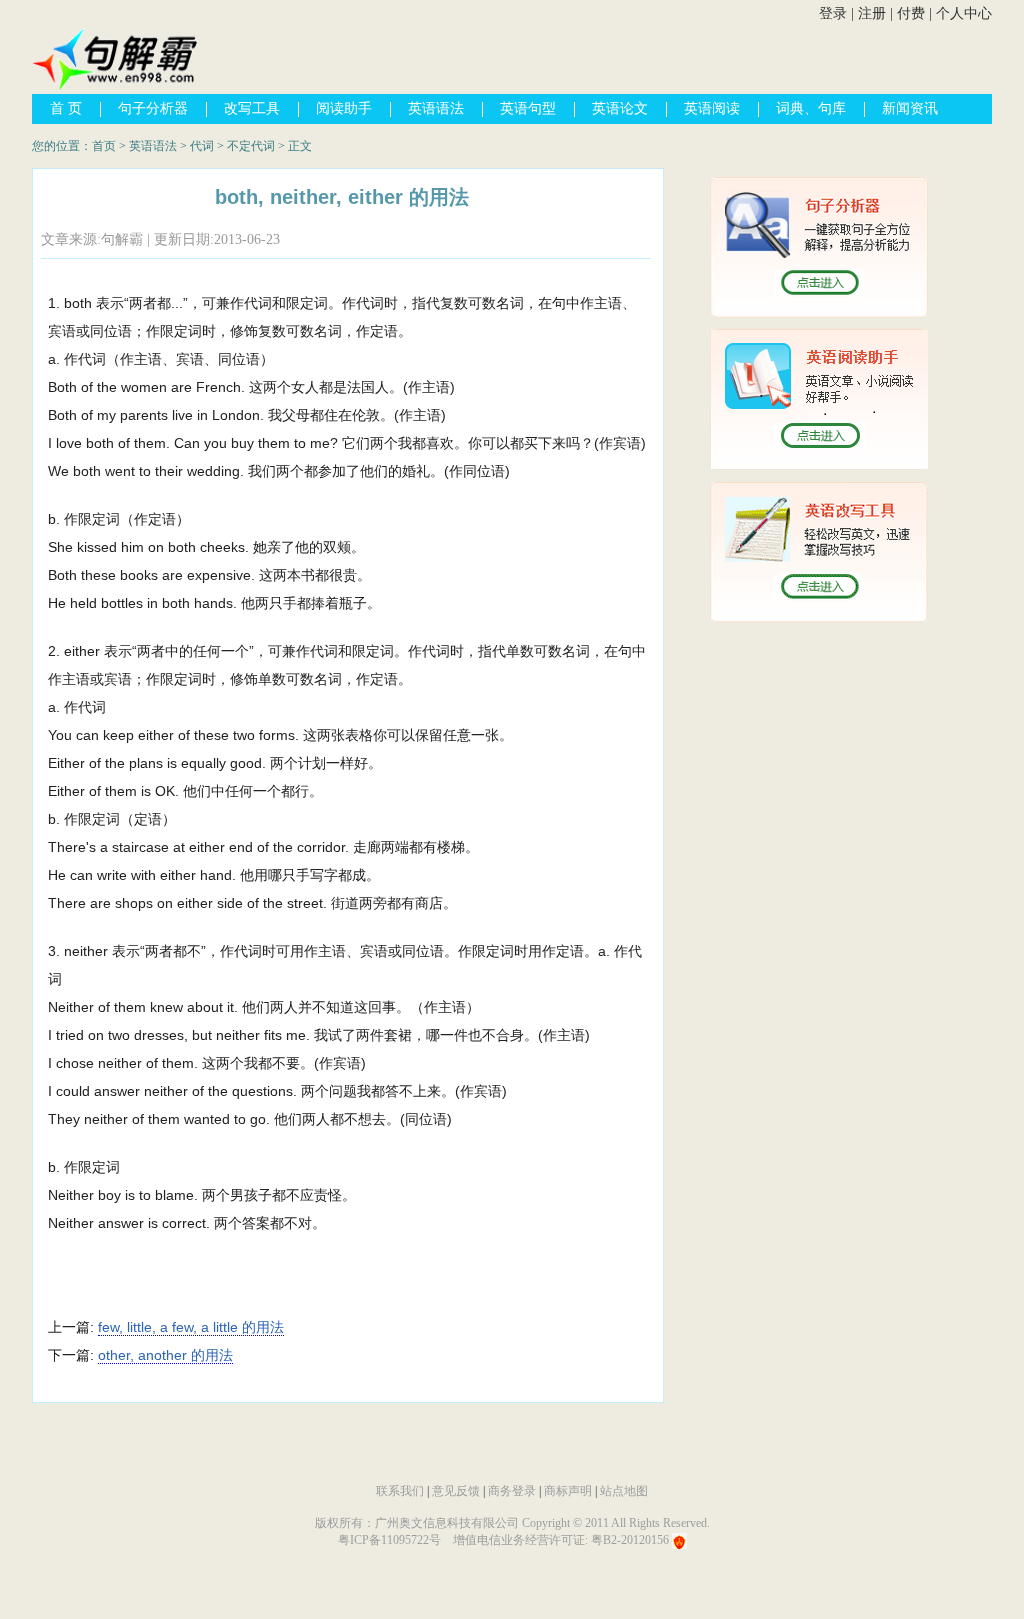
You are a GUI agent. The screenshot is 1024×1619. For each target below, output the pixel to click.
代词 (202, 146)
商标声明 (568, 1491)
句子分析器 (153, 108)
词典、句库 (811, 108)
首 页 (66, 108)
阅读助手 (344, 108)
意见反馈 (456, 1491)
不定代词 (251, 146)
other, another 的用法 (165, 1355)
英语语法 (436, 108)
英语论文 (620, 108)
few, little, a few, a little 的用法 (191, 1327)
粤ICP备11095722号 (389, 1540)
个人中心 (964, 13)
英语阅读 (712, 108)
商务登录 (512, 1491)
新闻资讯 (910, 108)
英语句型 (528, 108)
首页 (104, 146)
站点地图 (624, 1491)
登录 (833, 13)
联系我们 (400, 1491)
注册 (872, 13)
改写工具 (252, 108)
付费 (911, 13)
